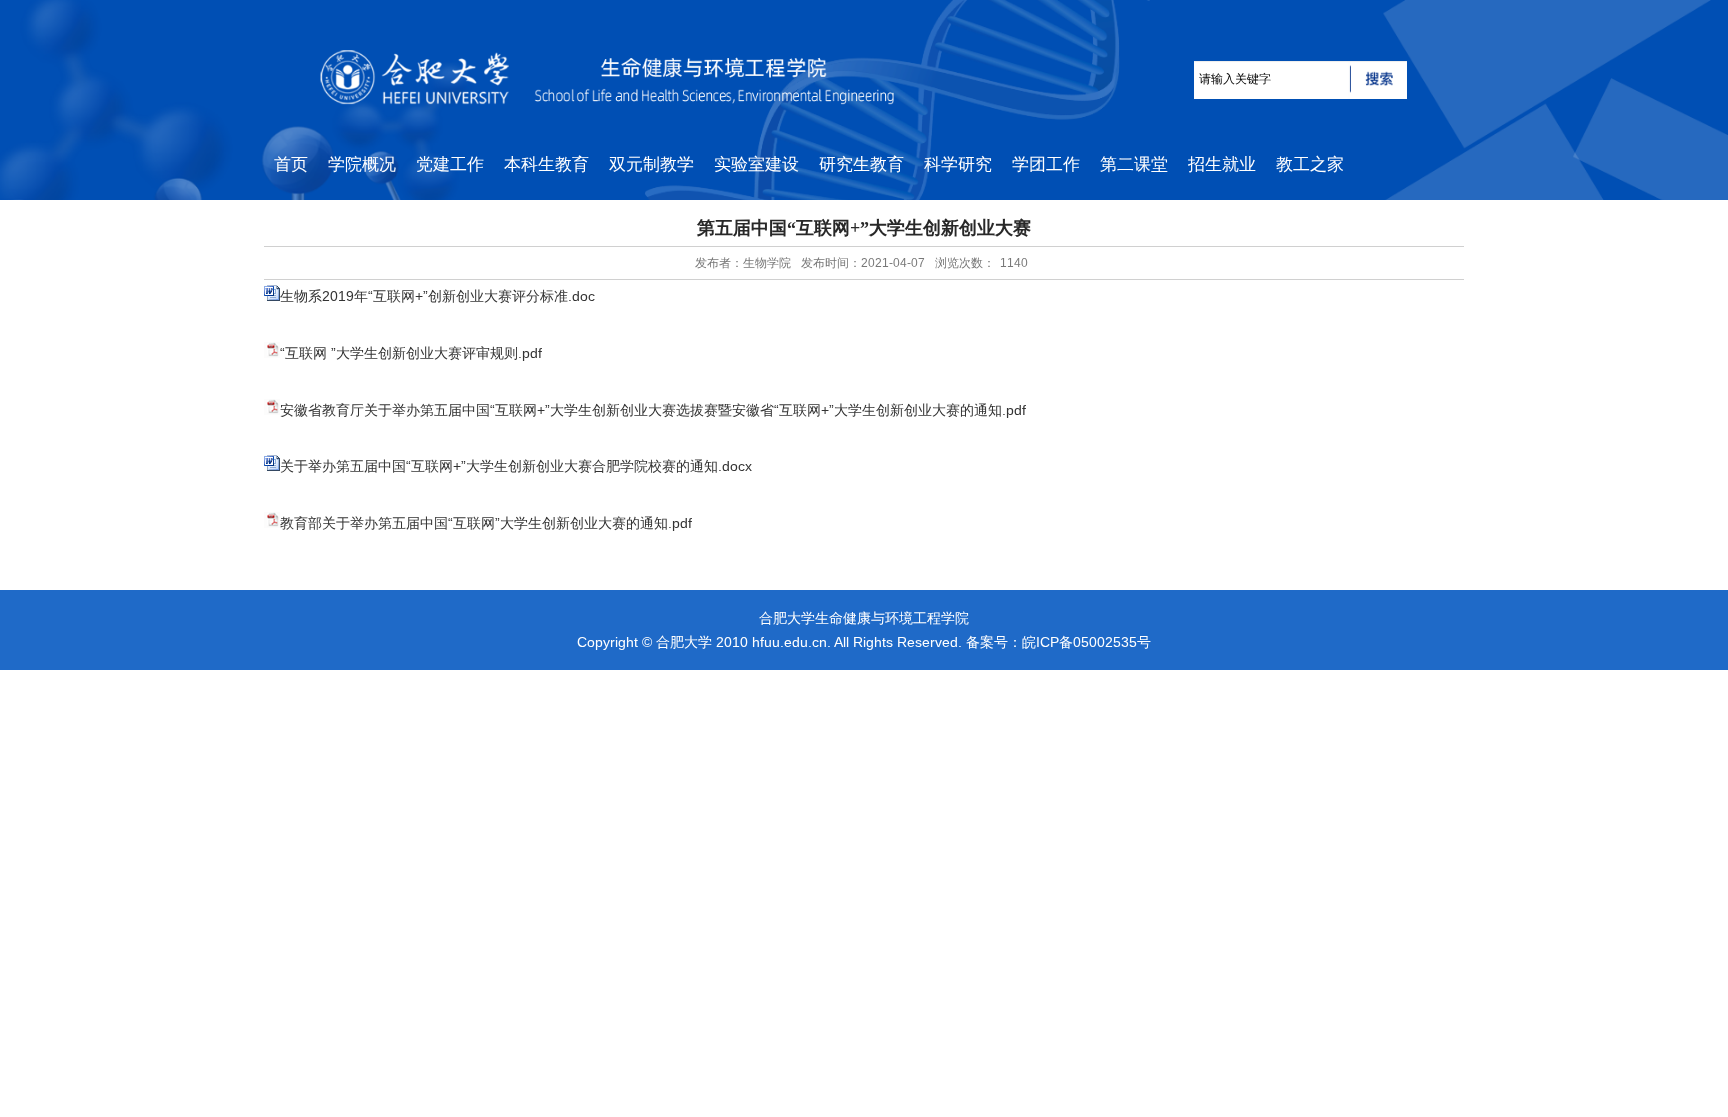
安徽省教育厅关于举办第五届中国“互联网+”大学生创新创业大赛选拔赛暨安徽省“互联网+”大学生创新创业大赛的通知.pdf (653, 410)
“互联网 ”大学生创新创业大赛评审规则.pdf (411, 353)
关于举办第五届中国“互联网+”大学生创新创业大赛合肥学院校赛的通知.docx (516, 466)
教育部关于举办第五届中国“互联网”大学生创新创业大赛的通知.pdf (486, 523)
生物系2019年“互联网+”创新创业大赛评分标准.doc (437, 296)
